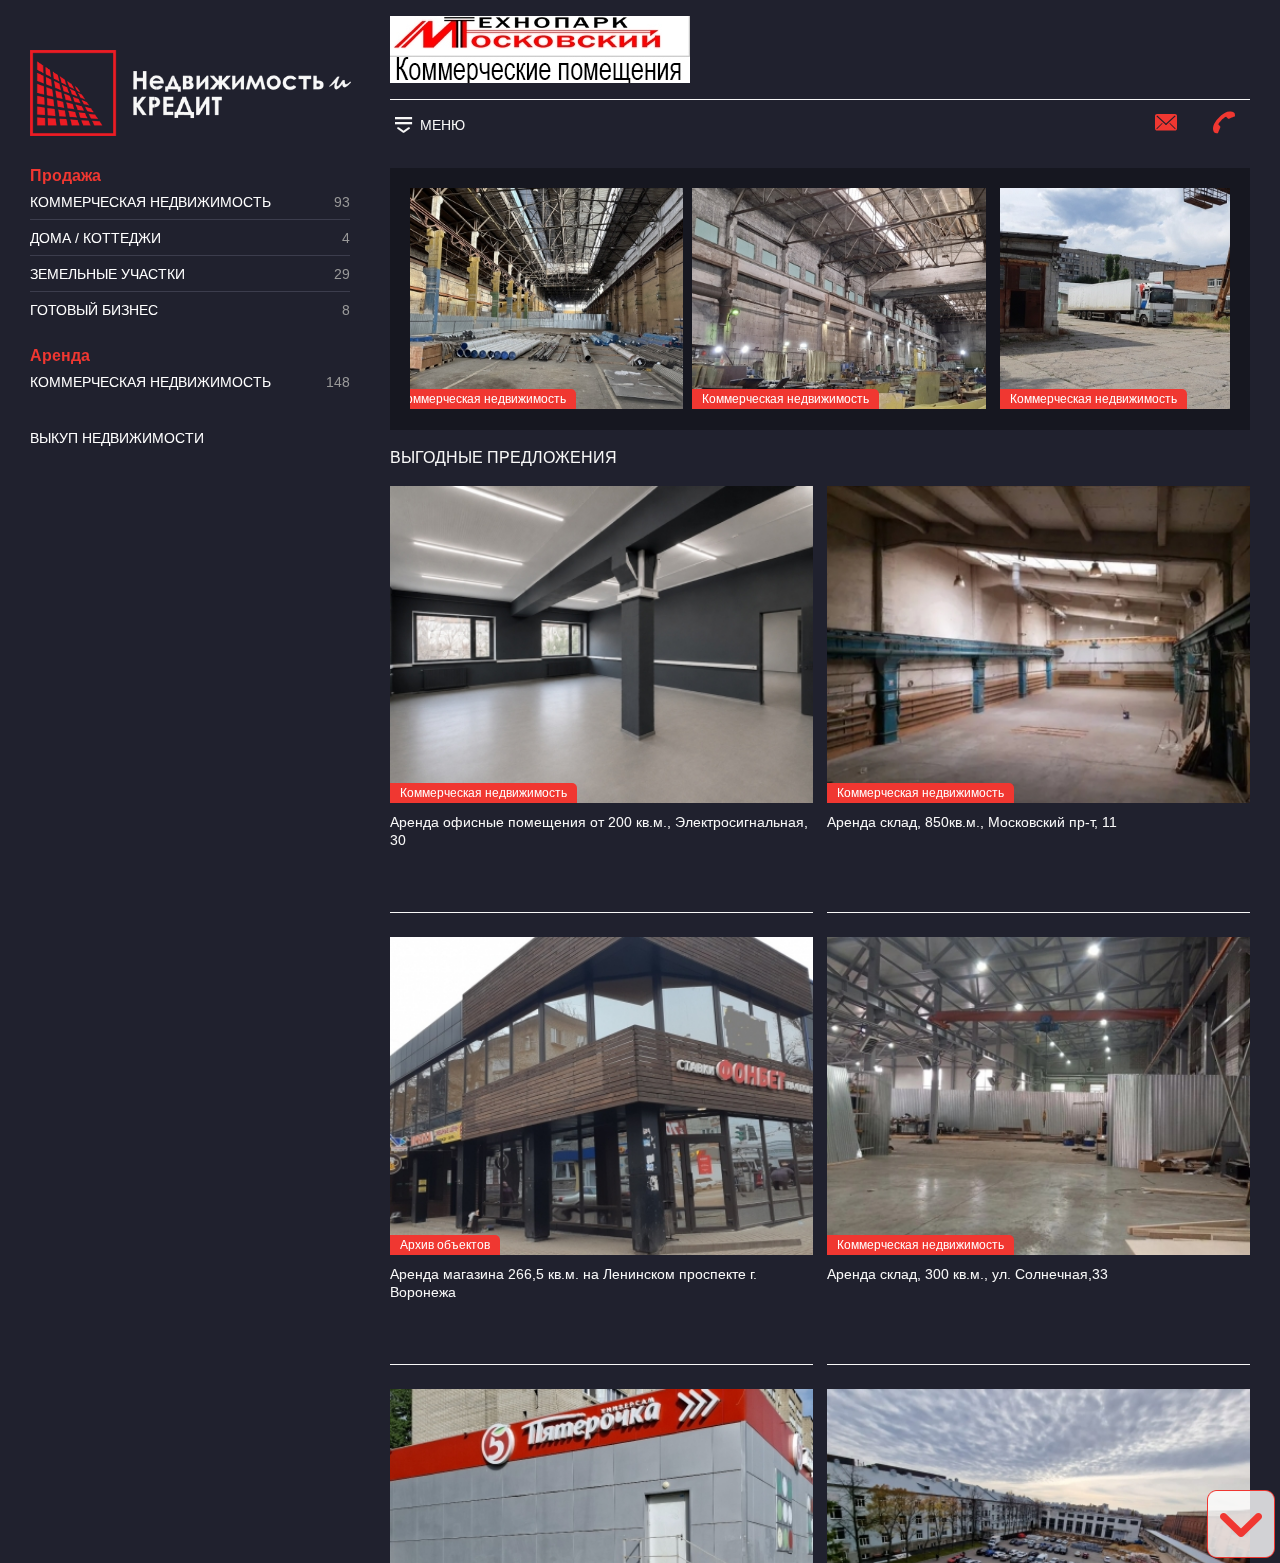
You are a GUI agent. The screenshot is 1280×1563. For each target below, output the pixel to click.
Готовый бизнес (190, 310)
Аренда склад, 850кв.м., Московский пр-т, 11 (972, 822)
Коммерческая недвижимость (190, 202)
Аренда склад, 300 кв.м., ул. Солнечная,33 (967, 1274)
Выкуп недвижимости (117, 438)
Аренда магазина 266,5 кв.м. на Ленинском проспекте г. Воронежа (573, 1283)
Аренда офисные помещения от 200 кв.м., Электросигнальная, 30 (599, 831)
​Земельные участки (190, 274)
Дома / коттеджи (190, 238)
